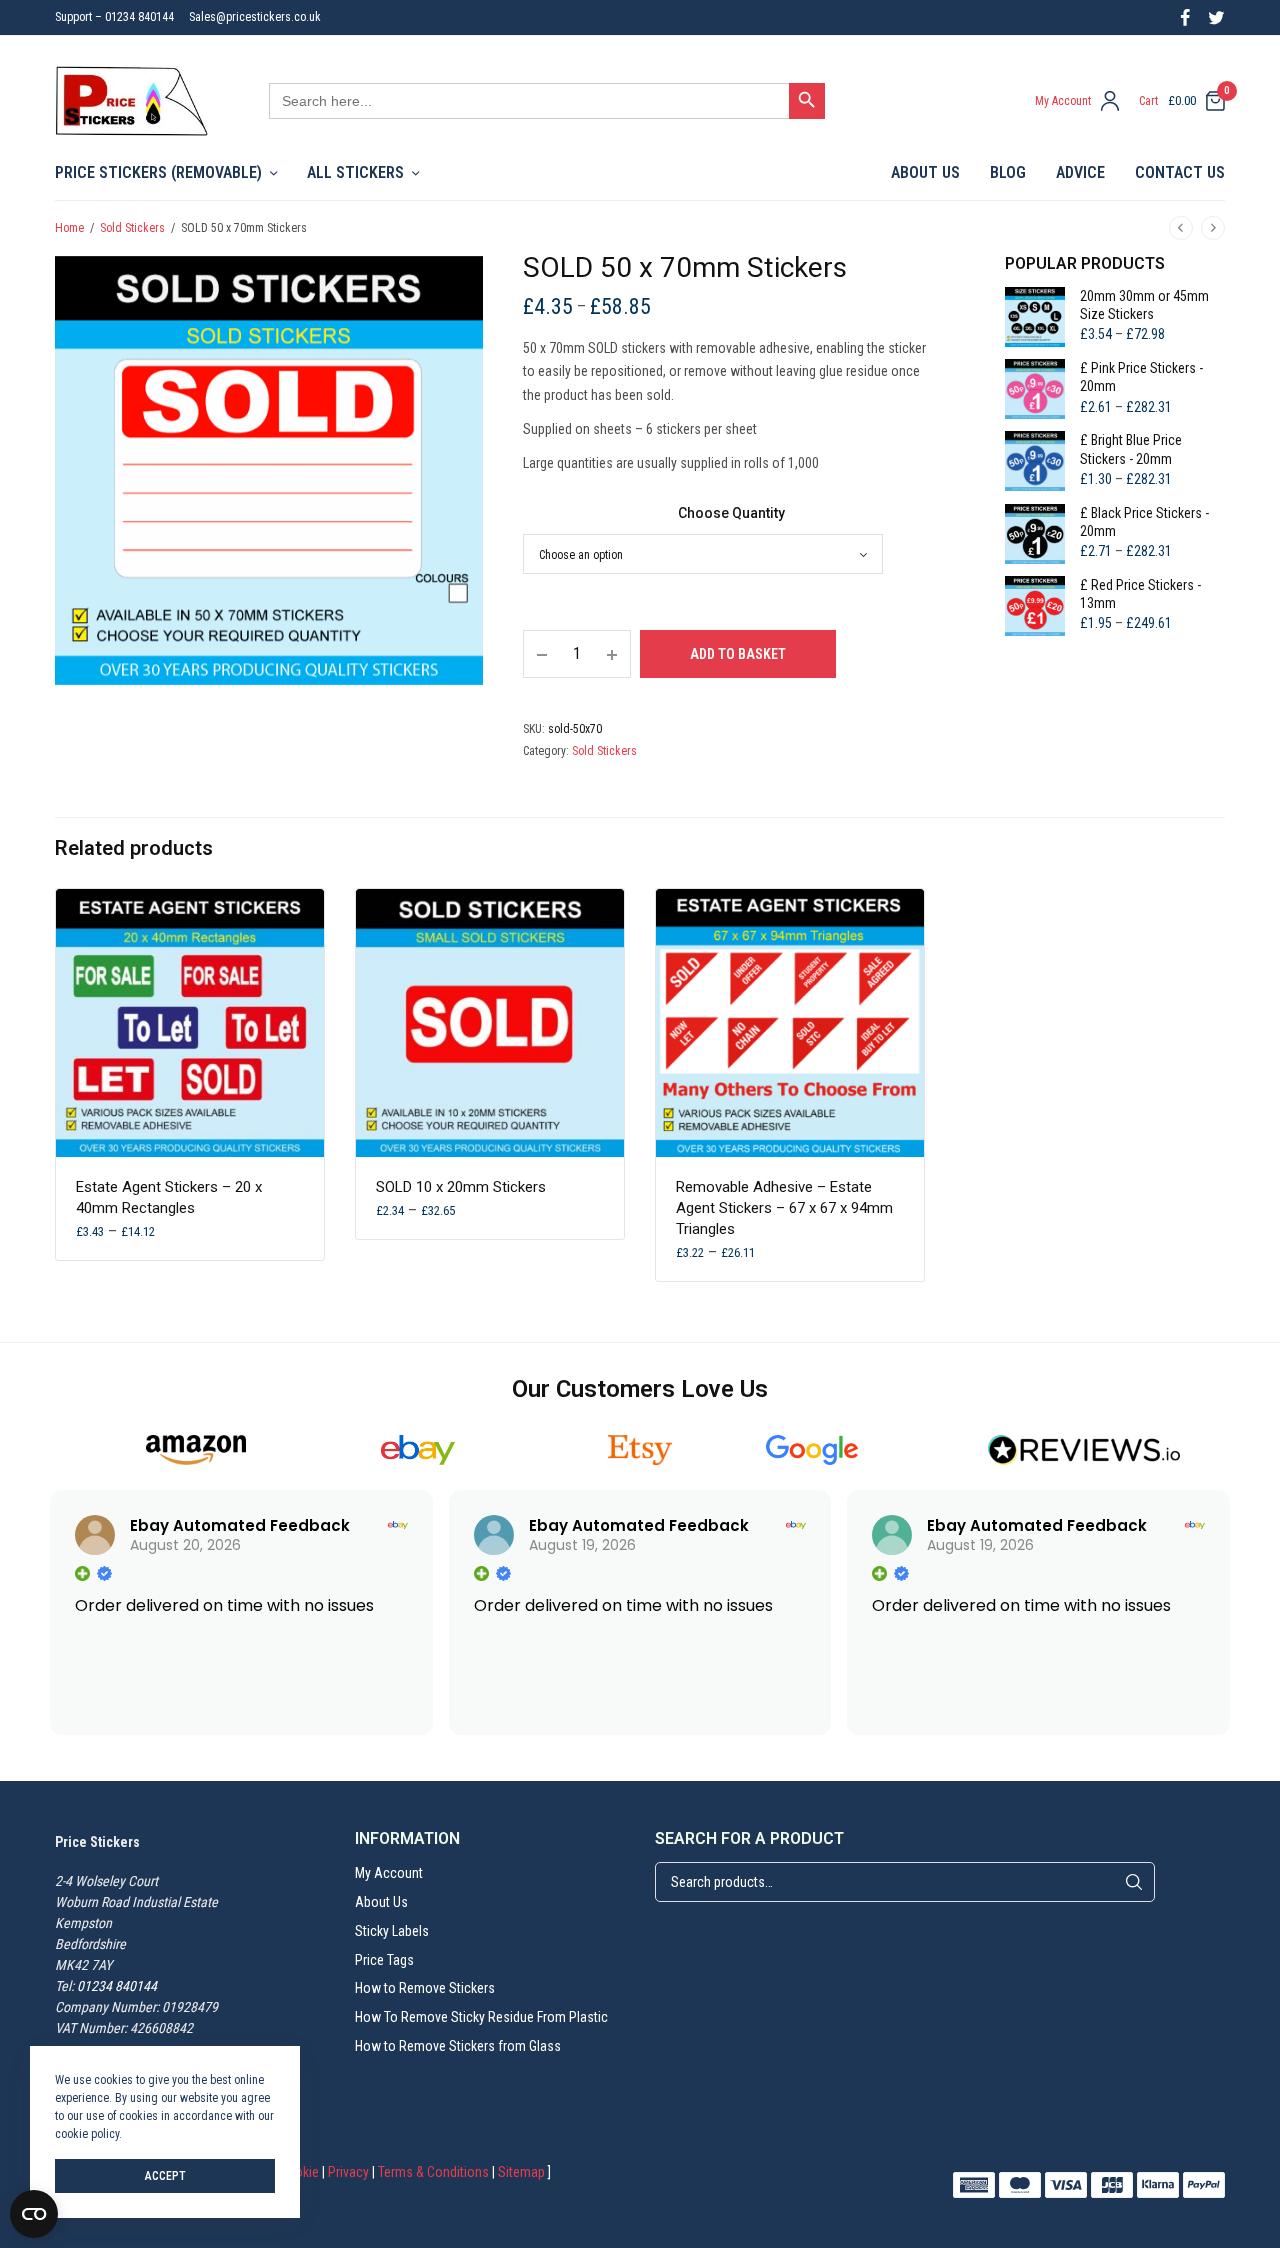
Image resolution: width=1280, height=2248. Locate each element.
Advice (1080, 172)
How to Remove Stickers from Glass (458, 2046)
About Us (925, 172)
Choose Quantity (731, 513)
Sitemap (521, 2172)
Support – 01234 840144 (114, 17)
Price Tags (384, 1959)
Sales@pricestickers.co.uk (255, 17)
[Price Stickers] (132, 101)
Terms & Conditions (433, 2172)
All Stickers (355, 172)
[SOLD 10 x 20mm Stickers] (490, 1023)
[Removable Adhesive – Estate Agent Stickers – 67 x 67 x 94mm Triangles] (790, 1023)
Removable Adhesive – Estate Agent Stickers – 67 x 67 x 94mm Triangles (784, 1208)
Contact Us (1180, 172)
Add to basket (738, 654)
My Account (389, 1873)
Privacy (348, 2172)
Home (69, 228)
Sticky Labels (392, 1931)
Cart (1148, 101)
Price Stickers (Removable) (158, 172)
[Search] (1134, 1882)
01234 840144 (117, 1986)
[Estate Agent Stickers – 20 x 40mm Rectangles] (190, 1023)
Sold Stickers (132, 228)
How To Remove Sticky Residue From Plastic (481, 2017)
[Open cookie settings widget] (34, 2214)
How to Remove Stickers (425, 1988)
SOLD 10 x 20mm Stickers (461, 1187)
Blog (1008, 172)
